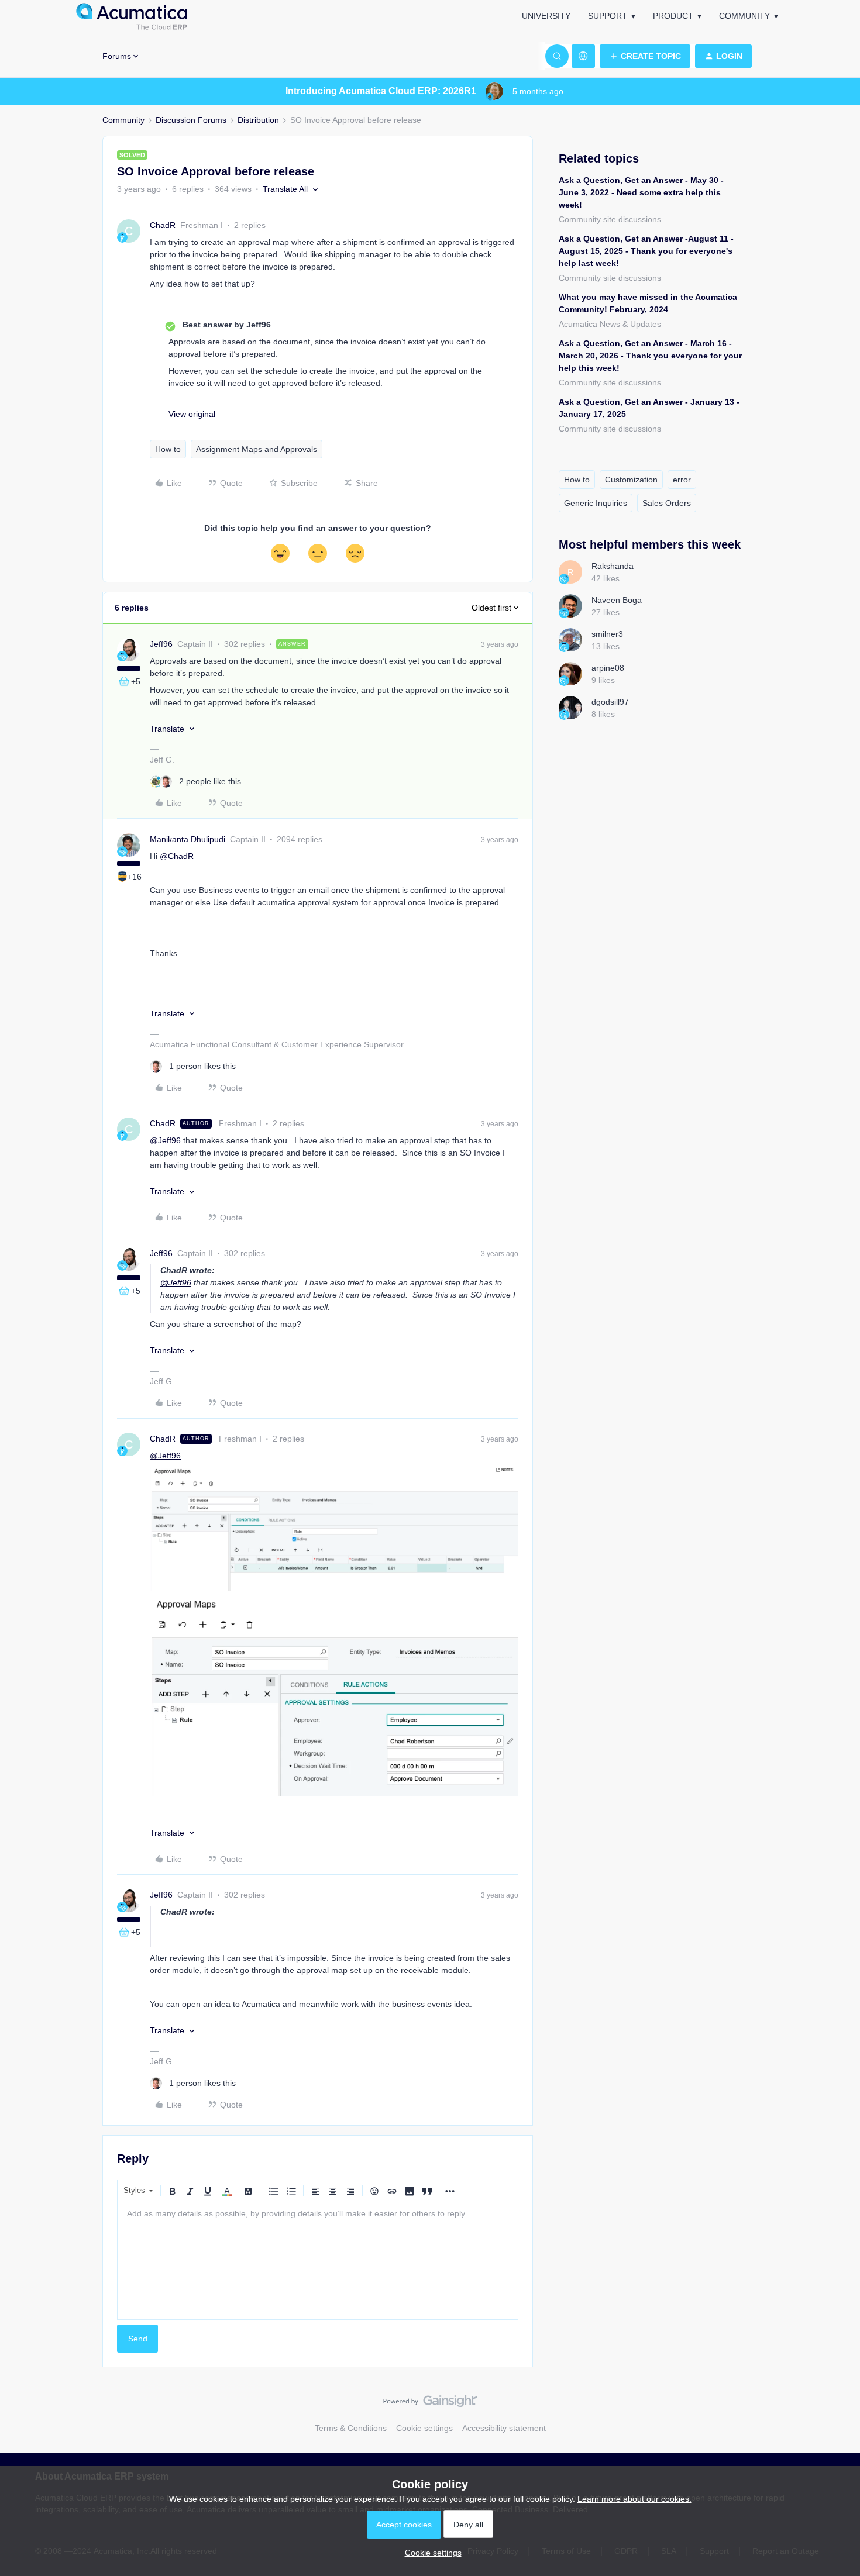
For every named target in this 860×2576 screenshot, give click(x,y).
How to (168, 449)
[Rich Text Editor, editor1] (318, 2261)
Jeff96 (161, 644)
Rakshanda (613, 566)
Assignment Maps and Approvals (257, 449)
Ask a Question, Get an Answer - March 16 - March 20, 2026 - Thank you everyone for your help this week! (650, 356)
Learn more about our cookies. (634, 2499)
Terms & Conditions (351, 2428)
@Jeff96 (165, 1140)
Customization (631, 480)
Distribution (258, 120)
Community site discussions (610, 219)
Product (673, 16)
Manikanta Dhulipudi (188, 839)
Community (744, 16)
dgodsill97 (610, 702)
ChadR (163, 225)
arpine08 (608, 668)
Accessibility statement (504, 2428)
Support (608, 16)
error (682, 480)
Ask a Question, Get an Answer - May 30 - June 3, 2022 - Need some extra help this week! (641, 192)
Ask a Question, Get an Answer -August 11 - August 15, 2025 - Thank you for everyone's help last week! (646, 251)
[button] (645, 56)
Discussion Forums (191, 120)
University (546, 16)
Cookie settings (424, 2428)
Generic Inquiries (596, 503)
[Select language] (583, 56)
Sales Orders (667, 503)
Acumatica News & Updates (610, 324)
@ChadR (177, 856)
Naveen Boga (617, 600)
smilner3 (607, 634)
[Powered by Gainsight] (430, 2404)
